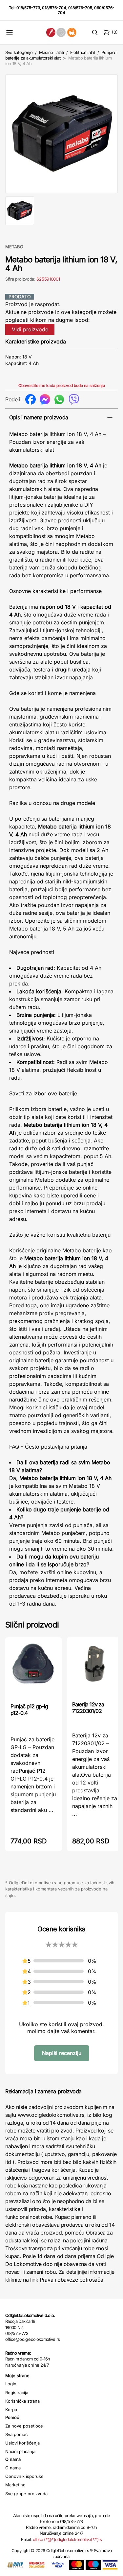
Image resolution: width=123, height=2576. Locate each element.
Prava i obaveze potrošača (71, 2280)
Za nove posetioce (24, 2426)
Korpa (11, 2410)
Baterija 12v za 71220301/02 (88, 1708)
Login (11, 2384)
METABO (14, 247)
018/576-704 (54, 8)
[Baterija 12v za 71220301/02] (95, 1669)
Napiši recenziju (62, 2053)
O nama (13, 2468)
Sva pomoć (16, 2434)
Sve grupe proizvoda (26, 2494)
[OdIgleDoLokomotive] (61, 32)
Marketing (15, 2485)
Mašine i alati (51, 52)
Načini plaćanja (20, 2451)
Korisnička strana (22, 2401)
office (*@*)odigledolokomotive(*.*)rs (67, 2539)
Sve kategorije (19, 52)
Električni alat (83, 52)
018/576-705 (80, 8)
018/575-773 (28, 8)
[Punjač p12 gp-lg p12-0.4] (33, 1670)
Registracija (17, 2393)
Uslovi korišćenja (22, 2443)
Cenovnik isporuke (24, 2476)
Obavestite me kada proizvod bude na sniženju (62, 385)
